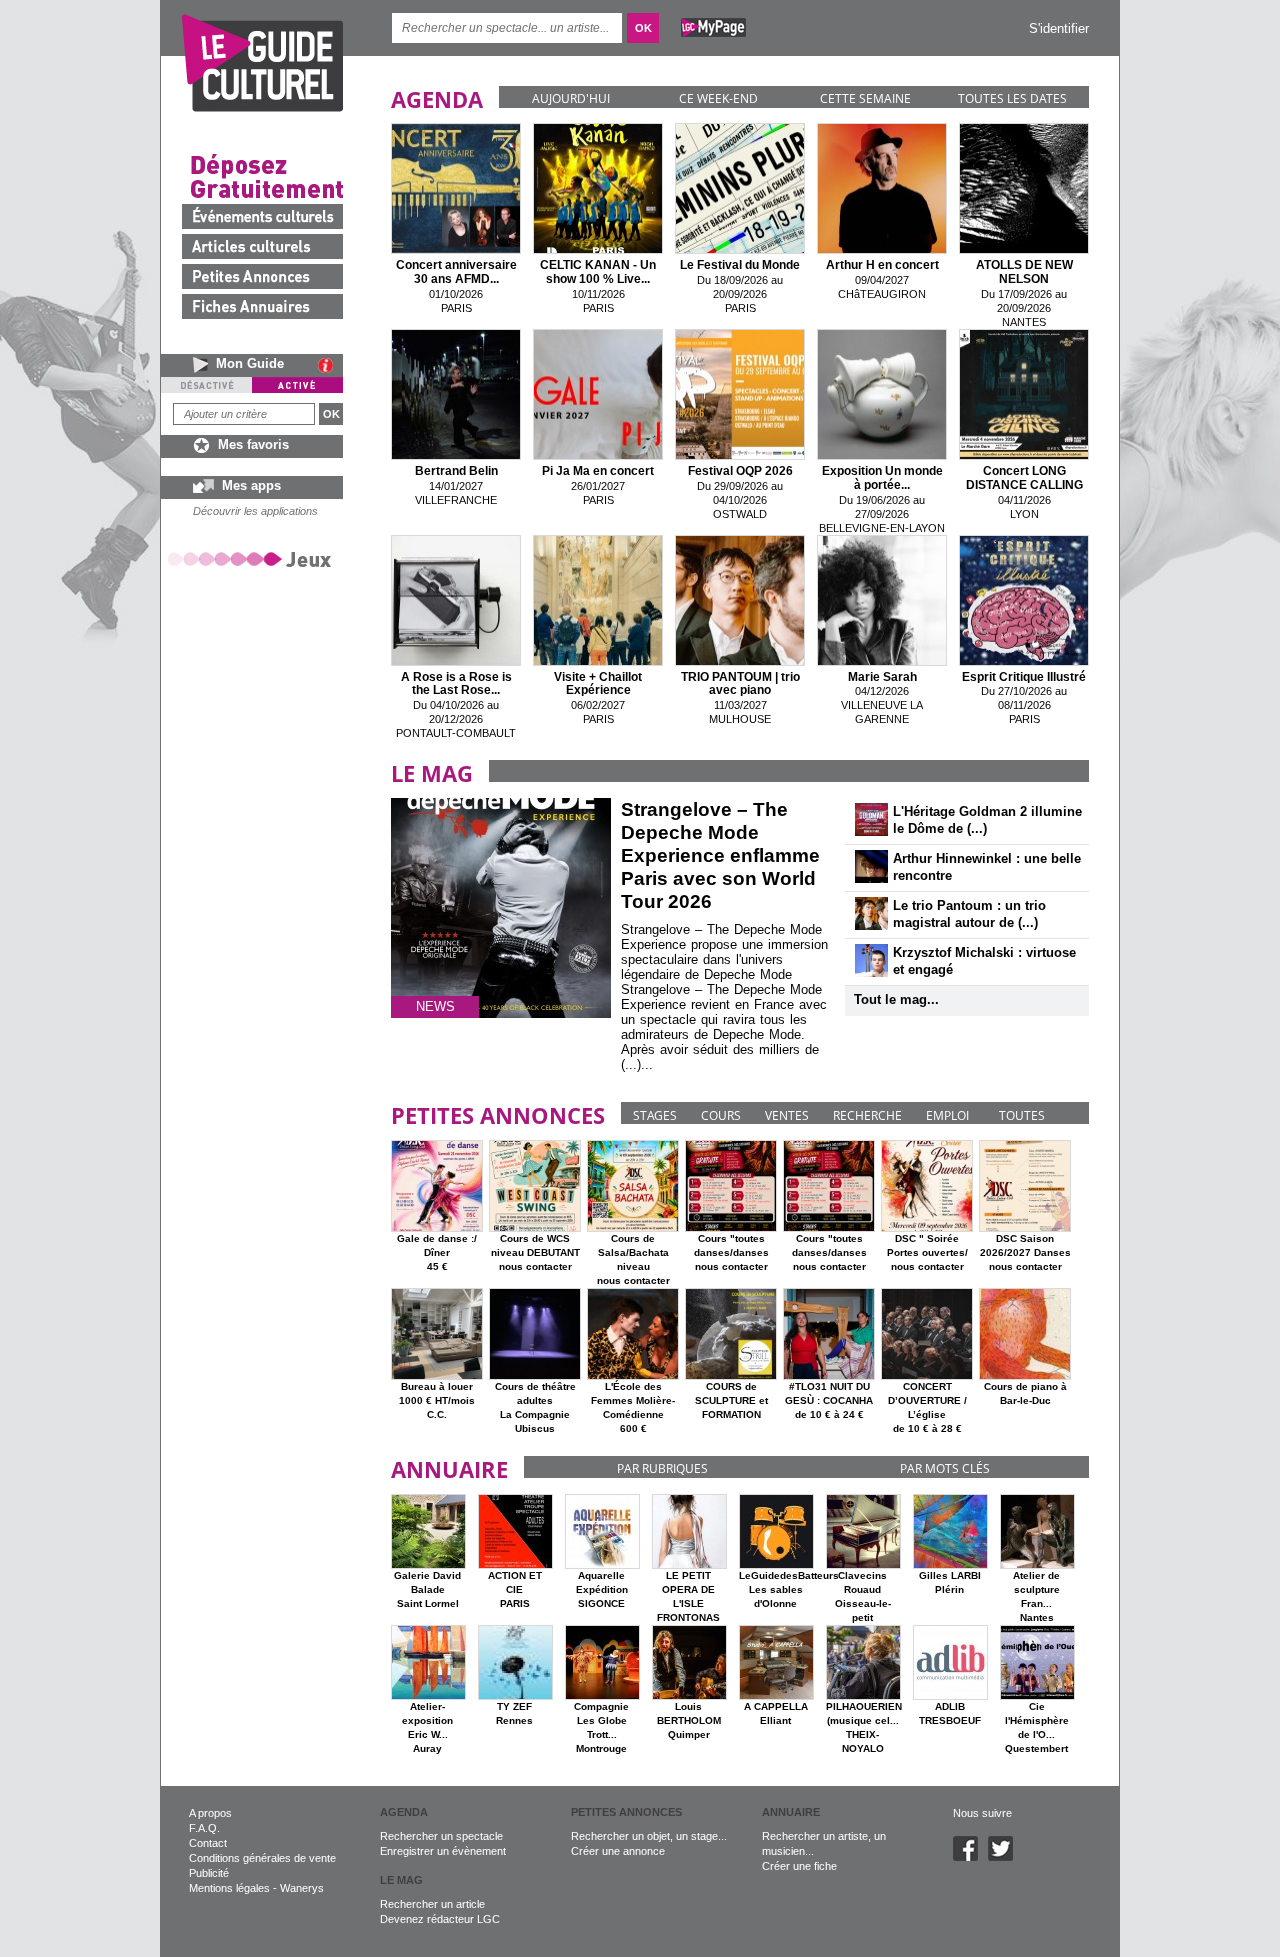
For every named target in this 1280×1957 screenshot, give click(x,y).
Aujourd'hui (571, 98)
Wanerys (302, 1888)
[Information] (330, 365)
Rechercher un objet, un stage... (649, 1836)
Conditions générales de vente (262, 1858)
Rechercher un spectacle (441, 1836)
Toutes (1022, 1115)
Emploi (947, 1115)
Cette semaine (865, 98)
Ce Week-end (718, 98)
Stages (655, 1115)
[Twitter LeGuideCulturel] (1005, 1857)
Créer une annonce (618, 1851)
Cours (721, 1115)
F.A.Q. (204, 1828)
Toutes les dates (1012, 98)
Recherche (867, 1115)
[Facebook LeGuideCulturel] (970, 1857)
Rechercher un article (432, 1904)
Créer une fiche (799, 1866)
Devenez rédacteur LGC (440, 1919)
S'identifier (1059, 28)
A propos (210, 1813)
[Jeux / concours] (253, 558)
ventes (787, 1115)
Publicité (209, 1873)
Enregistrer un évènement (443, 1851)
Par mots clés (945, 1468)
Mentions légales (229, 1888)
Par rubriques (662, 1468)
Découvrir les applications (255, 511)
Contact (208, 1843)
